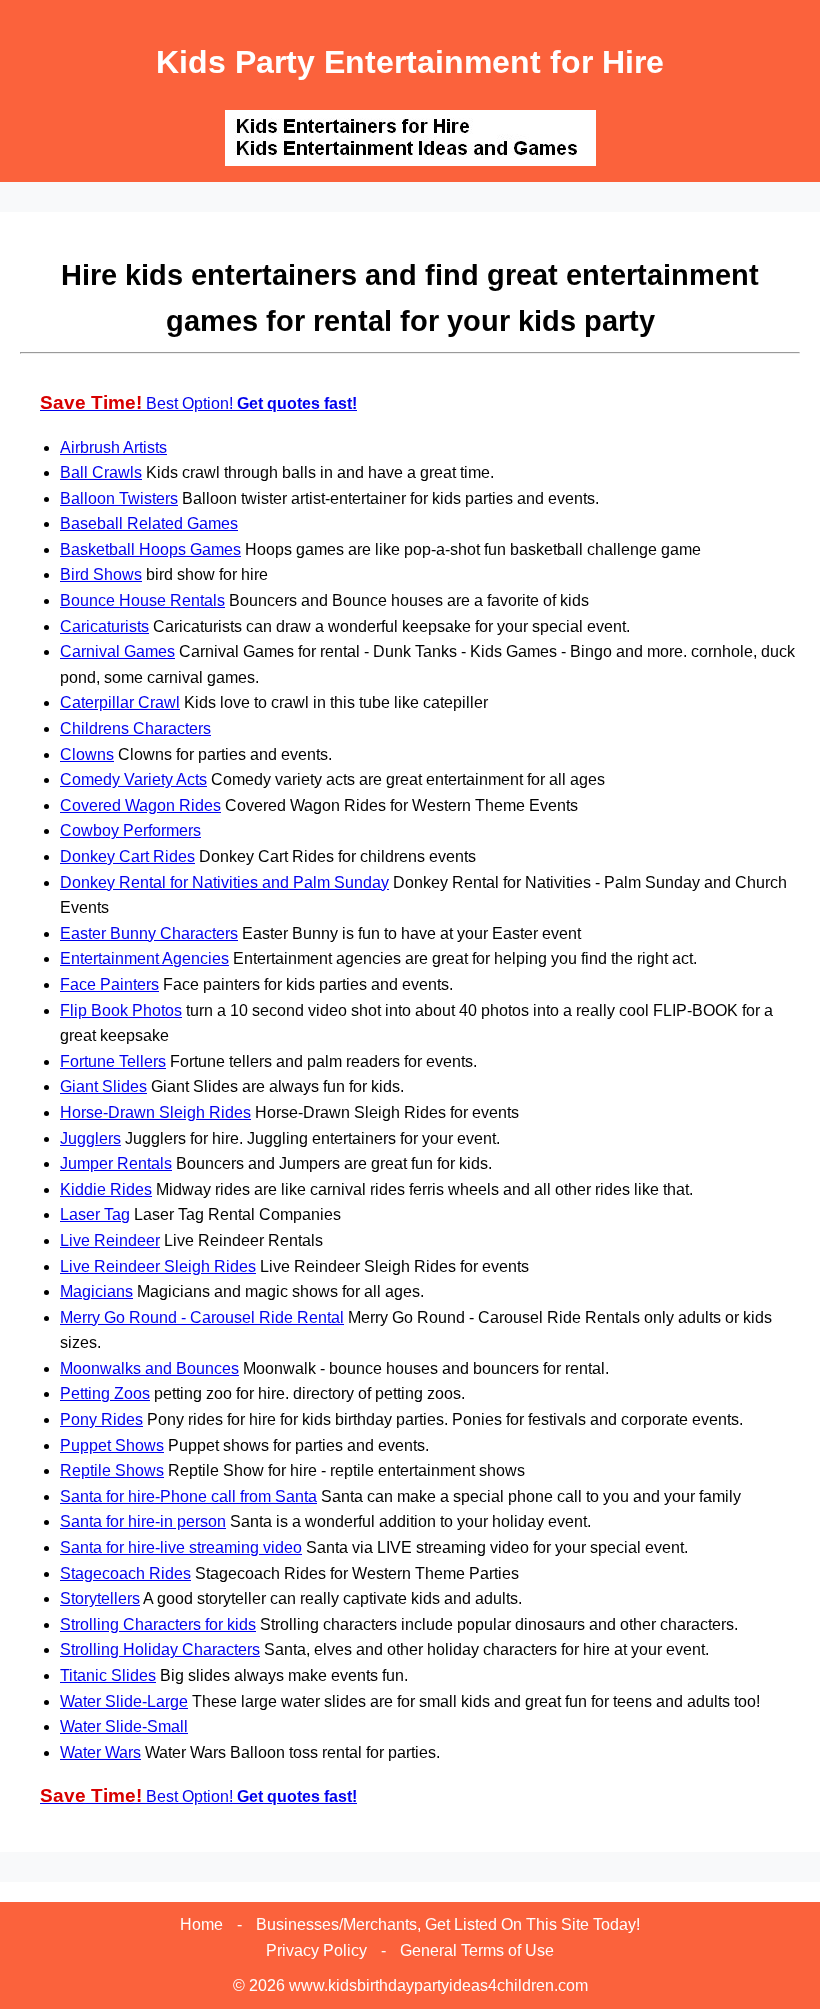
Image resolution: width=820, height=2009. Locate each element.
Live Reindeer (110, 1240)
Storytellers (100, 1598)
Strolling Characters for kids (158, 1624)
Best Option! (198, 403)
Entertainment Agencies (144, 958)
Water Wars (100, 1752)
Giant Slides (103, 1086)
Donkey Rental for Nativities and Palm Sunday (224, 882)
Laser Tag (95, 1214)
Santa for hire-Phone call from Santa (188, 1496)
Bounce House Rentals (142, 600)
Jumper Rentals (116, 1163)
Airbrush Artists (113, 447)
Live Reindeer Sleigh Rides (158, 1266)
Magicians (96, 1291)
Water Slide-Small (124, 1726)
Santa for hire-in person (143, 1521)
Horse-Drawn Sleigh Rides (155, 1112)
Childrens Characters (135, 728)
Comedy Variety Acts (133, 779)
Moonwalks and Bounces (149, 1368)
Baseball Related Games (149, 523)
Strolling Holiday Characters (160, 1649)
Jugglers (90, 1138)
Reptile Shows (112, 1470)
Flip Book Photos (121, 1010)
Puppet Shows (112, 1445)
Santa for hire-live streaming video (181, 1547)
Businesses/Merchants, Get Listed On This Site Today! (448, 1924)
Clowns (87, 754)
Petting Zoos (105, 1393)
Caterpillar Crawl (120, 702)
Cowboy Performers (130, 830)
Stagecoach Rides (125, 1573)
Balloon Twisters (119, 498)
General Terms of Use (477, 1950)
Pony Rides (101, 1419)
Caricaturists (104, 626)
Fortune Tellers (113, 1061)
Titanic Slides (108, 1675)
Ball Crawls (101, 472)
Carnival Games (117, 651)
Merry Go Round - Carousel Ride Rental (202, 1317)
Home (201, 1924)
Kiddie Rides (106, 1189)
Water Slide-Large (124, 1701)
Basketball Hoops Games (150, 549)
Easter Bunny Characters (149, 933)
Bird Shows (101, 574)
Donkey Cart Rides (127, 856)
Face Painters (109, 984)
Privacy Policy (316, 1950)
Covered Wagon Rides (140, 805)
